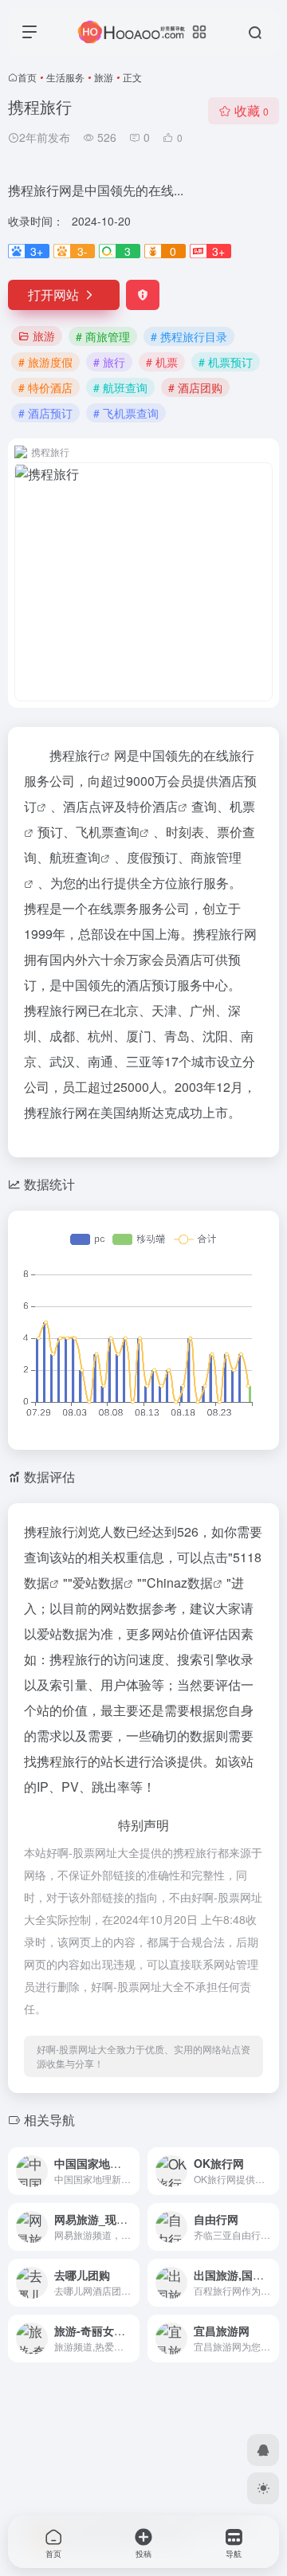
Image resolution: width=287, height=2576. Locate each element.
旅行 (88, 755)
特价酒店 (152, 806)
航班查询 (75, 857)
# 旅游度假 (45, 362)
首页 (27, 77)
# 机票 (162, 362)
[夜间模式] (263, 2488)
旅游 (104, 77)
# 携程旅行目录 (189, 336)
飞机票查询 (108, 832)
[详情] (126, 2160)
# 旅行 (109, 362)
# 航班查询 (120, 387)
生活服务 (65, 77)
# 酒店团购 (195, 387)
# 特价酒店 (45, 387)
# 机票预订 (226, 362)
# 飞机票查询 (126, 413)
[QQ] (263, 2450)
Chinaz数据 (180, 1583)
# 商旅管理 (103, 336)
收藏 (252, 110)
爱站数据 (98, 1583)
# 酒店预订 (45, 413)
